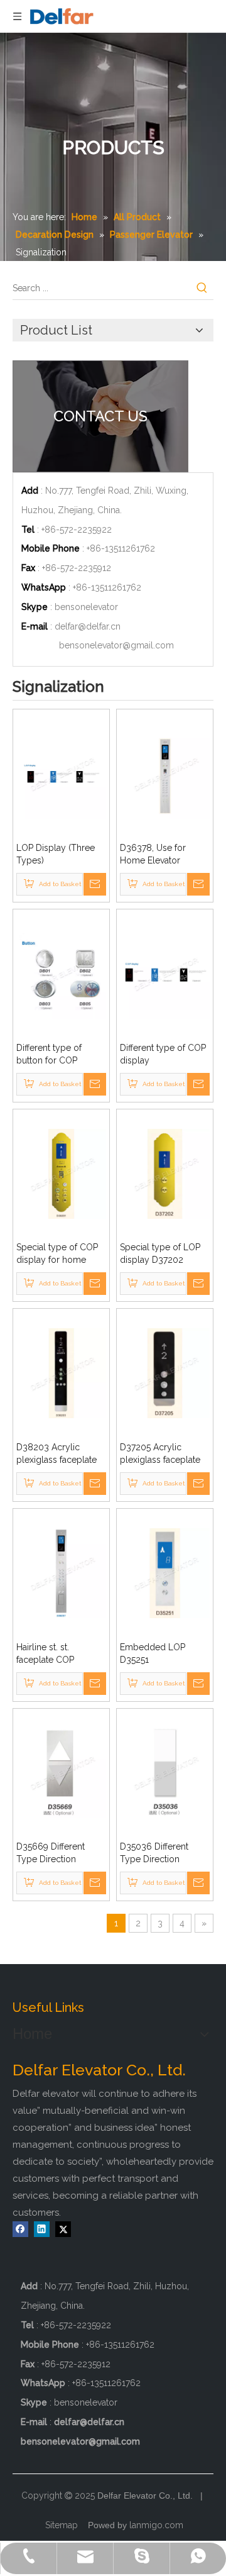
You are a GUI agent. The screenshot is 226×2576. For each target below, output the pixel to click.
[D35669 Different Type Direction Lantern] (61, 1772)
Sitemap (62, 2525)
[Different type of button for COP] (61, 973)
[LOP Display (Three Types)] (61, 773)
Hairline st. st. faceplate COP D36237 (45, 1654)
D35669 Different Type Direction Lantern (51, 1853)
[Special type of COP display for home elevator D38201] (61, 1173)
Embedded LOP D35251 (153, 1653)
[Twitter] (63, 2229)
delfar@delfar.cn (88, 626)
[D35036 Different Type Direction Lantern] (165, 1772)
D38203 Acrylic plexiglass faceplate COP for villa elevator (59, 1454)
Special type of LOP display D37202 (160, 1253)
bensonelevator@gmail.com (116, 645)
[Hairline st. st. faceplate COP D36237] (61, 1572)
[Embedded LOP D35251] (165, 1572)
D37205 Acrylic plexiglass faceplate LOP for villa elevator (162, 1454)
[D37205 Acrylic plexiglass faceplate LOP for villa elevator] (165, 1372)
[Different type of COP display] (165, 973)
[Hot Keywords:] (202, 288)
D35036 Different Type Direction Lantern (154, 1853)
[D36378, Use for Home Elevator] (165, 773)
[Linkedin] (42, 2229)
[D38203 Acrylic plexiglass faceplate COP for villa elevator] (61, 1372)
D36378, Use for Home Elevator (153, 854)
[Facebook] (20, 2229)
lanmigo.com (156, 2525)
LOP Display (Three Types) (56, 854)
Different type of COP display (163, 1054)
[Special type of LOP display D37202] (165, 1173)
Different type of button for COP (49, 1054)
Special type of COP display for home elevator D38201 (57, 1254)
